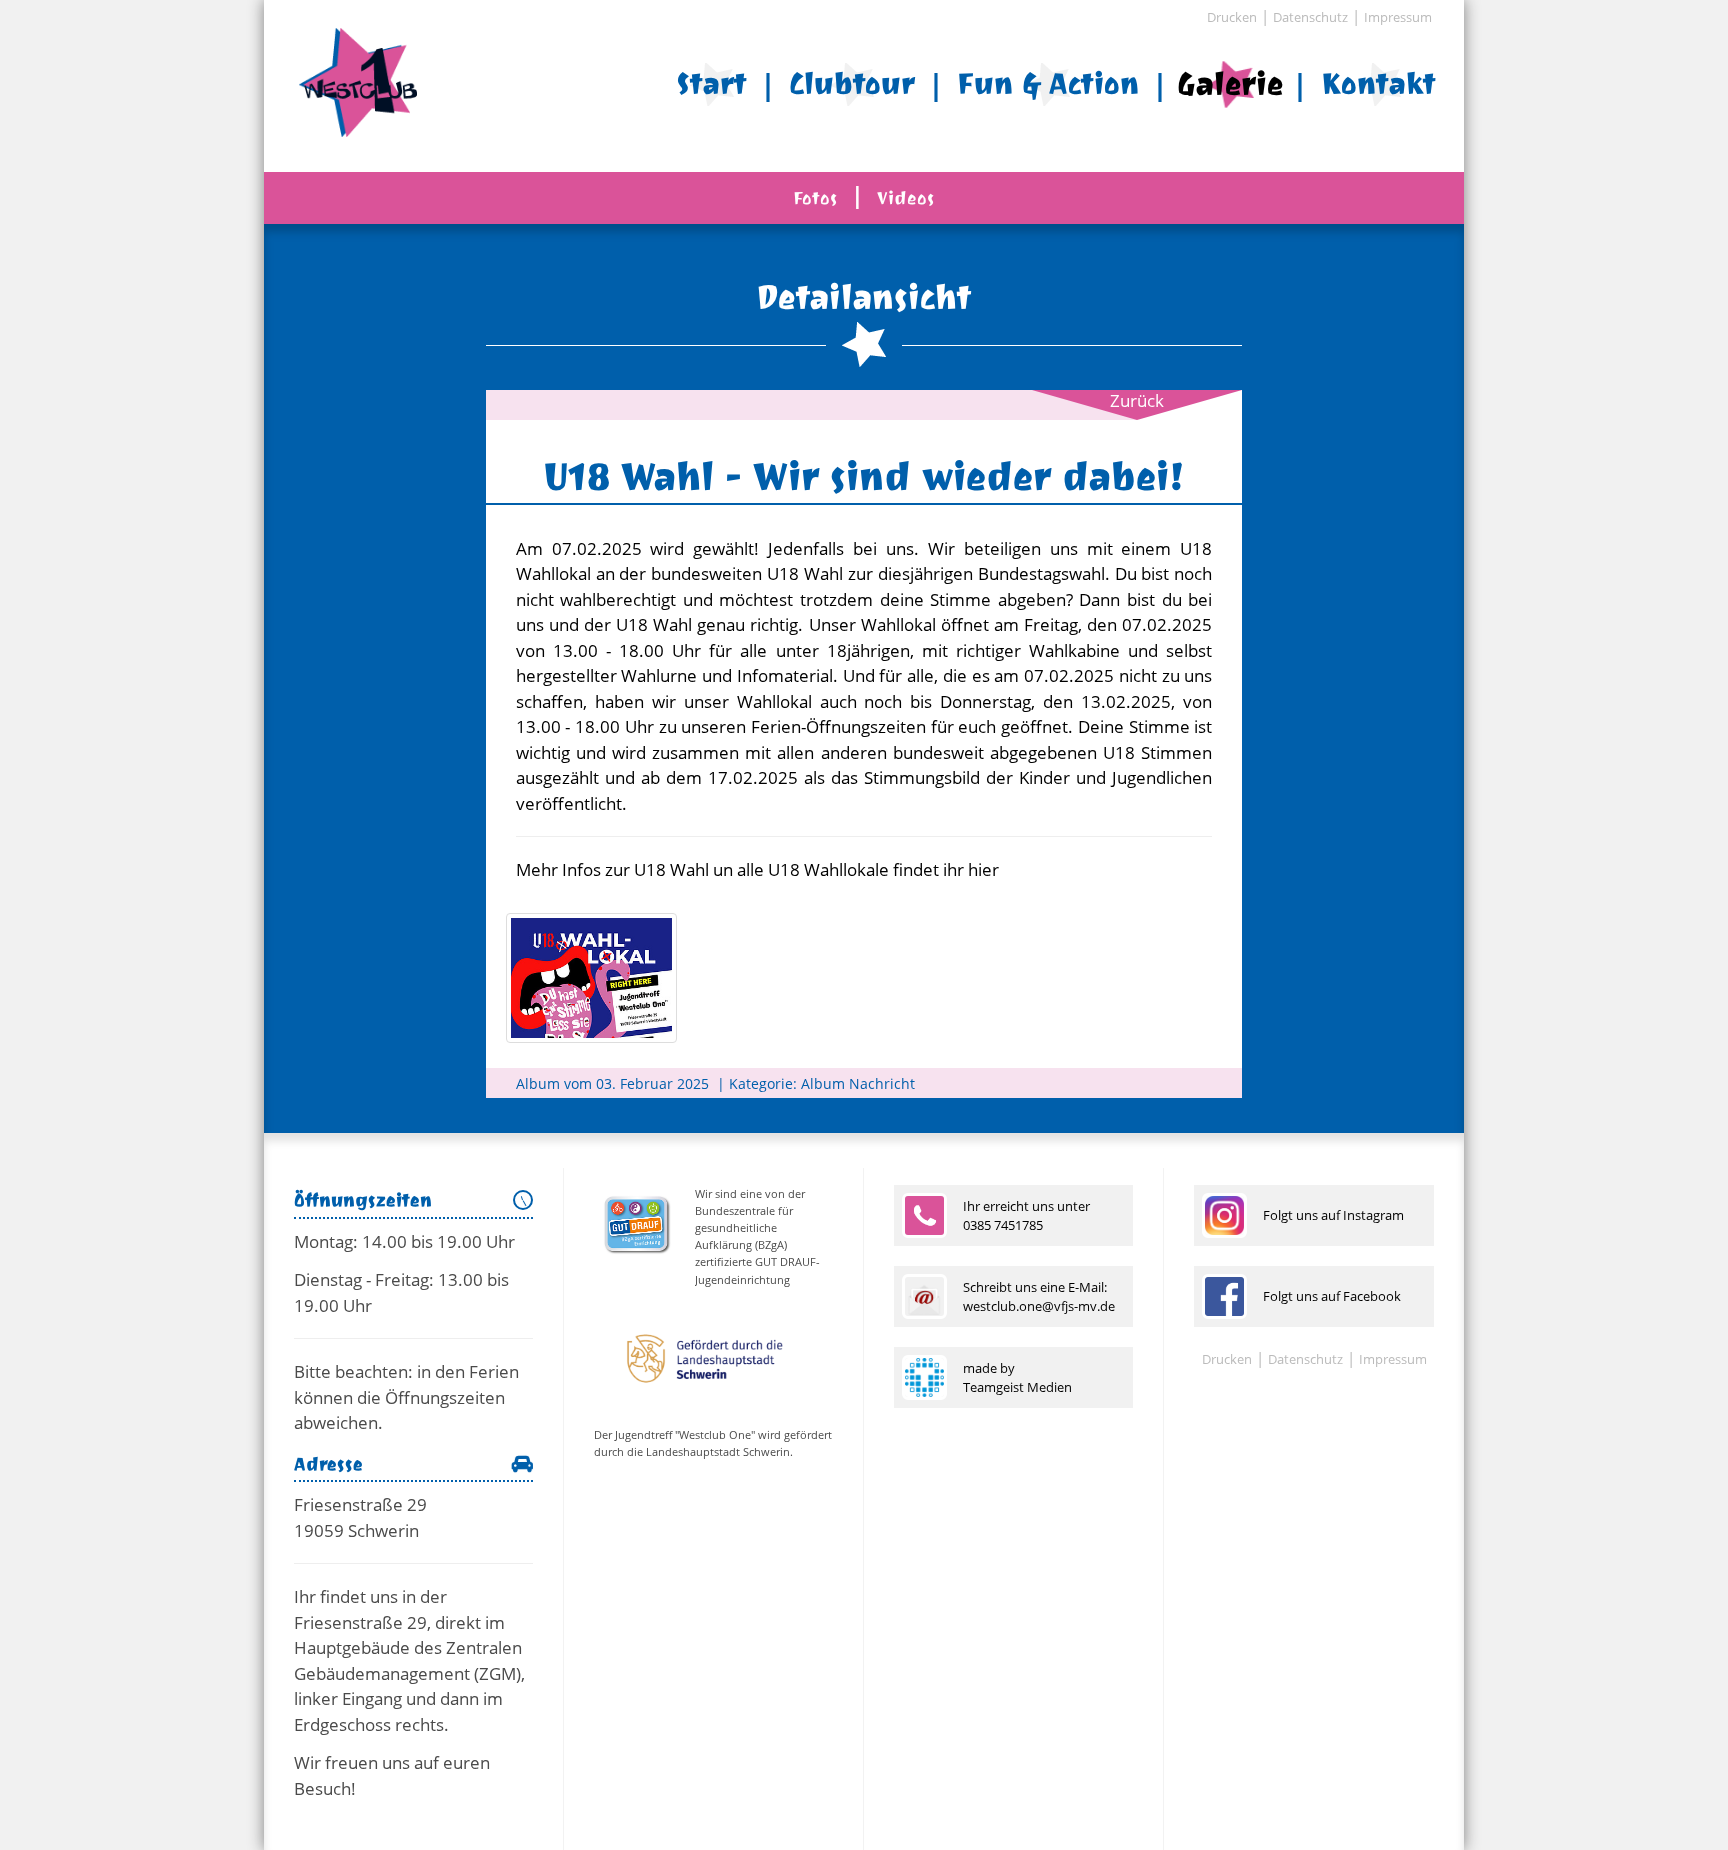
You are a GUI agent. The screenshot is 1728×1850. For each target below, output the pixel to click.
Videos (906, 198)
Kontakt (1378, 83)
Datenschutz (1310, 17)
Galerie (1229, 83)
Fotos (815, 198)
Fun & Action (1048, 83)
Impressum (1398, 17)
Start (712, 83)
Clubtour (852, 83)
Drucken (1232, 17)
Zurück (1137, 400)
